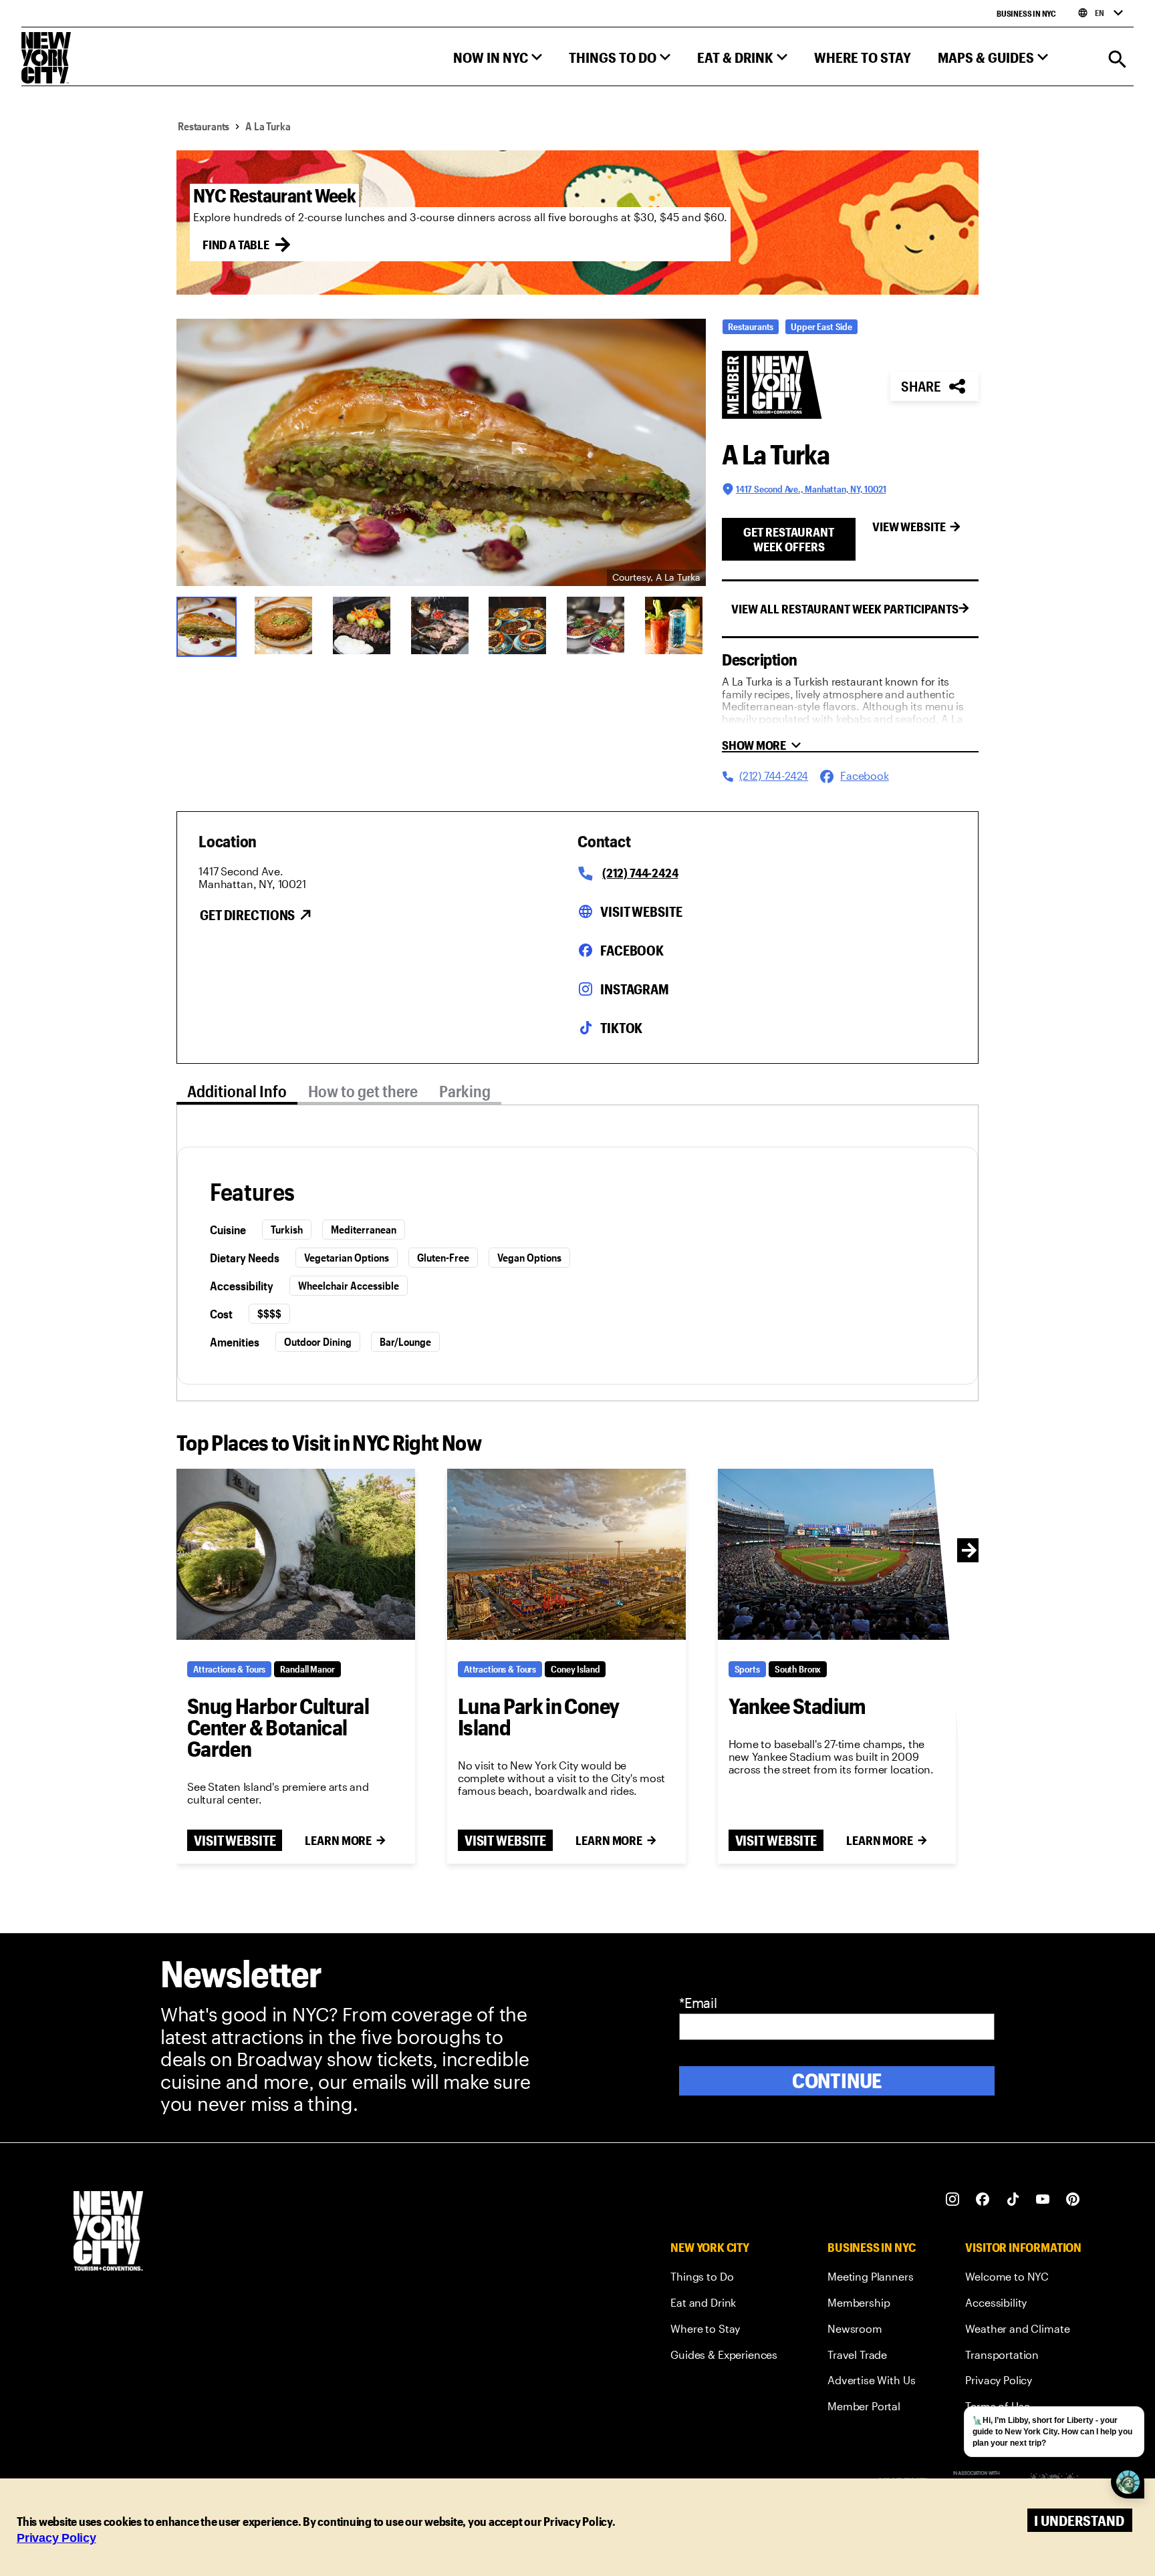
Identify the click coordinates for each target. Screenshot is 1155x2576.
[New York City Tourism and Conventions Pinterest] (1073, 2199)
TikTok (621, 1028)
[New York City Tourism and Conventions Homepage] (108, 2232)
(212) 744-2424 (640, 873)
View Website (909, 527)
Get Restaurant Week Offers (789, 539)
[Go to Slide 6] (597, 625)
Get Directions (247, 915)
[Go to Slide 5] (519, 625)
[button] (498, 60)
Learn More (338, 1840)
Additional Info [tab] (237, 1091)
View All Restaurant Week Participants (845, 609)
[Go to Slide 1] (207, 625)
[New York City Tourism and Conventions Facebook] (983, 2199)
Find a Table (236, 245)
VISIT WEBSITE (235, 1840)
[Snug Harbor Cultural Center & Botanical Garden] (296, 1554)
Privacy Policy (56, 2538)
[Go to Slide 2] (285, 625)
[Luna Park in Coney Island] (566, 1554)
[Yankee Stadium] (837, 1554)
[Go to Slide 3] (363, 625)
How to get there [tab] (363, 1091)
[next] (969, 1550)
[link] (724, 2279)
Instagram (635, 989)
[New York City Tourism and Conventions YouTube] (1043, 2199)
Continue (837, 2081)
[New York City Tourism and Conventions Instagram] (953, 2199)
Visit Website (641, 911)
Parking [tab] (465, 1091)
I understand (1079, 2520)
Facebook (632, 950)
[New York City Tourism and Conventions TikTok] (1013, 2199)
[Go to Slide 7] (675, 625)
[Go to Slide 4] (441, 625)
